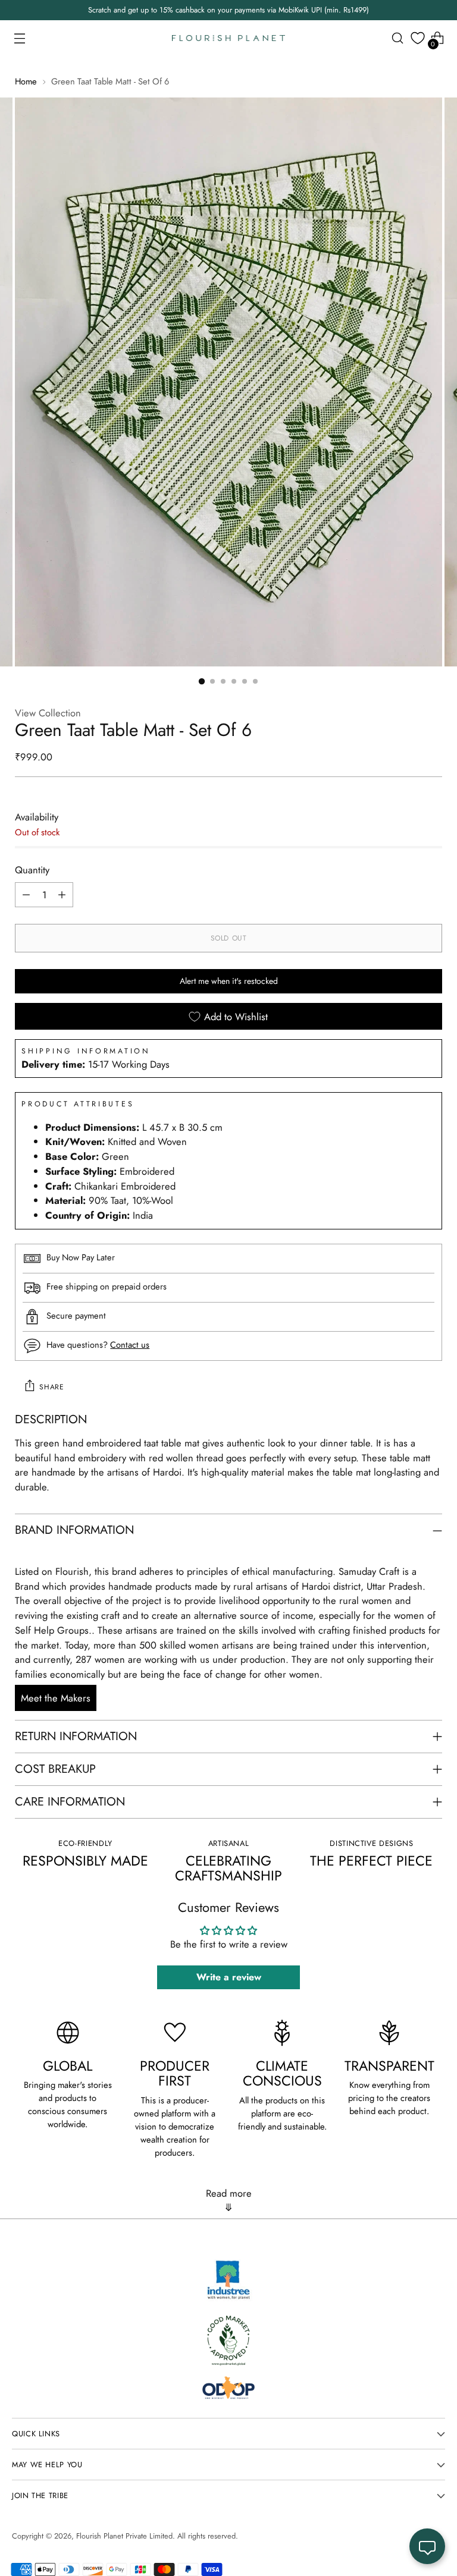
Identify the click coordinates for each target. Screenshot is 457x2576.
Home (26, 81)
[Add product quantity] (62, 895)
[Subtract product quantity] (26, 895)
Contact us (130, 1344)
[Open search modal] (398, 38)
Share (51, 1387)
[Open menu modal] (19, 38)
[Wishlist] (418, 38)
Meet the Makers (56, 1698)
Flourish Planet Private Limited (124, 2536)
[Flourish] (228, 38)
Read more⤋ (229, 2200)
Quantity (32, 870)
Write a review (229, 1977)
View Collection (48, 713)
